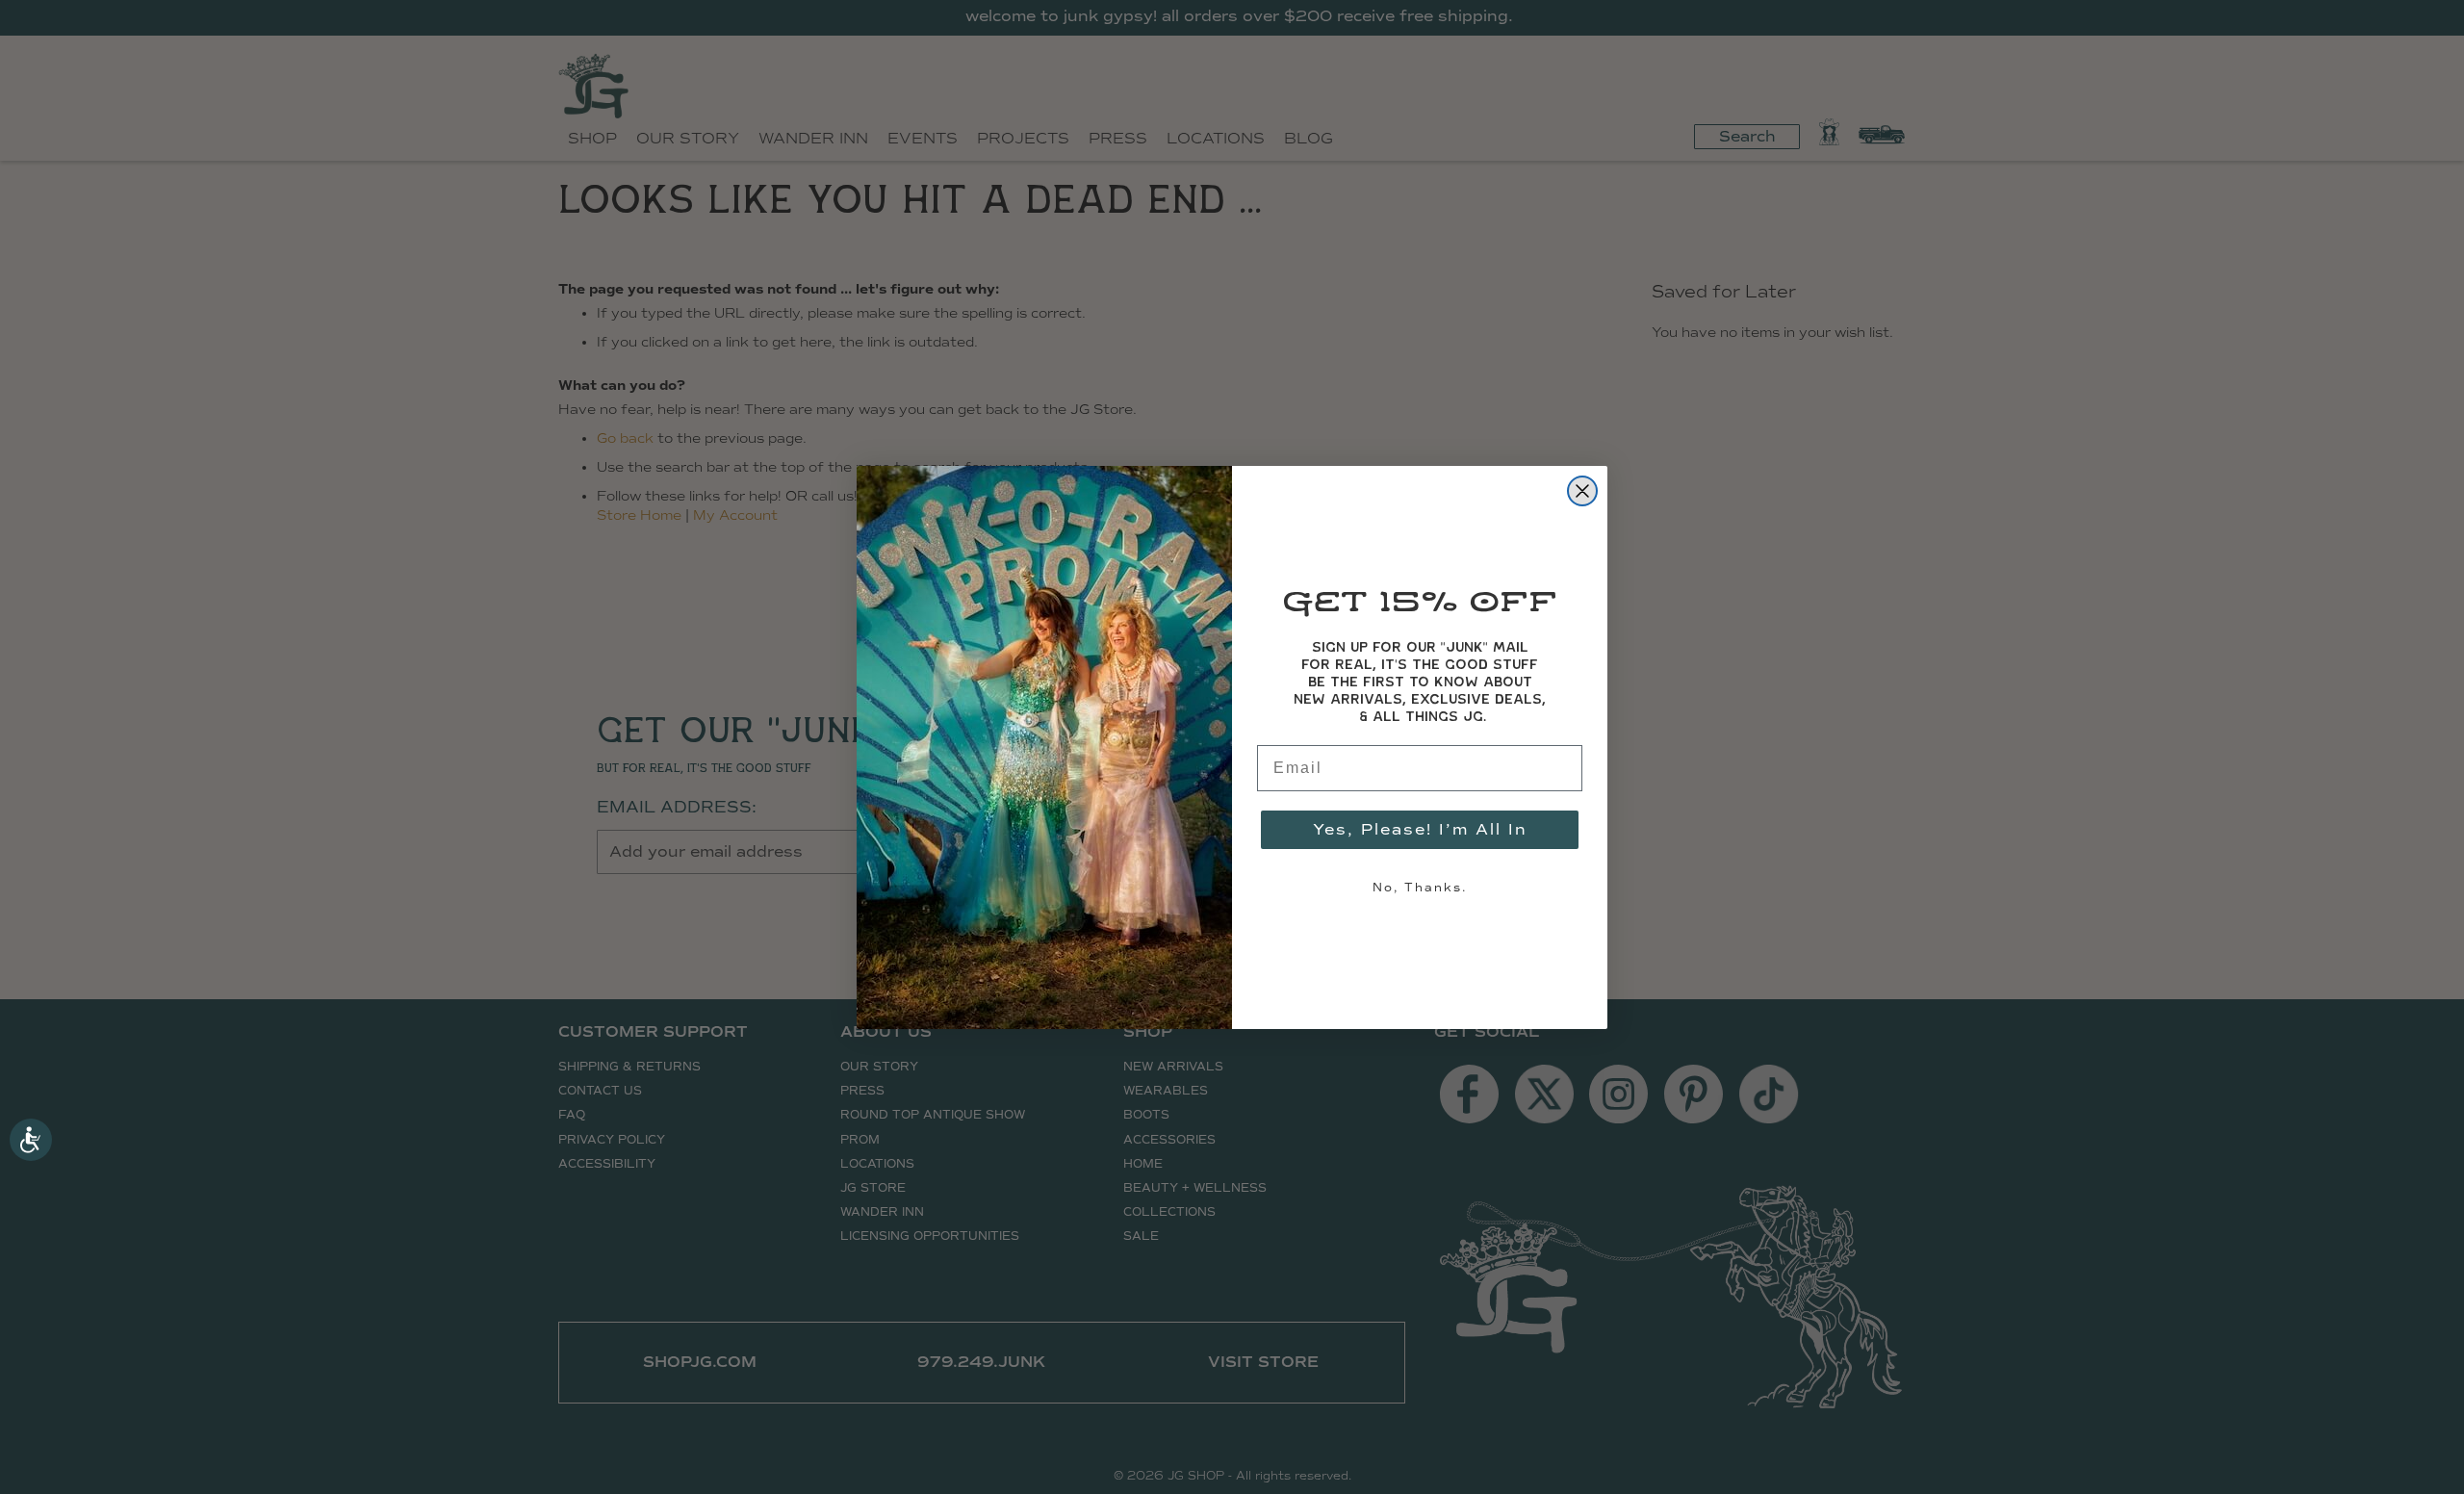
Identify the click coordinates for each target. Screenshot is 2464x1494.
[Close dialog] (1582, 491)
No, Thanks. (1420, 888)
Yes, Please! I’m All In (1420, 829)
